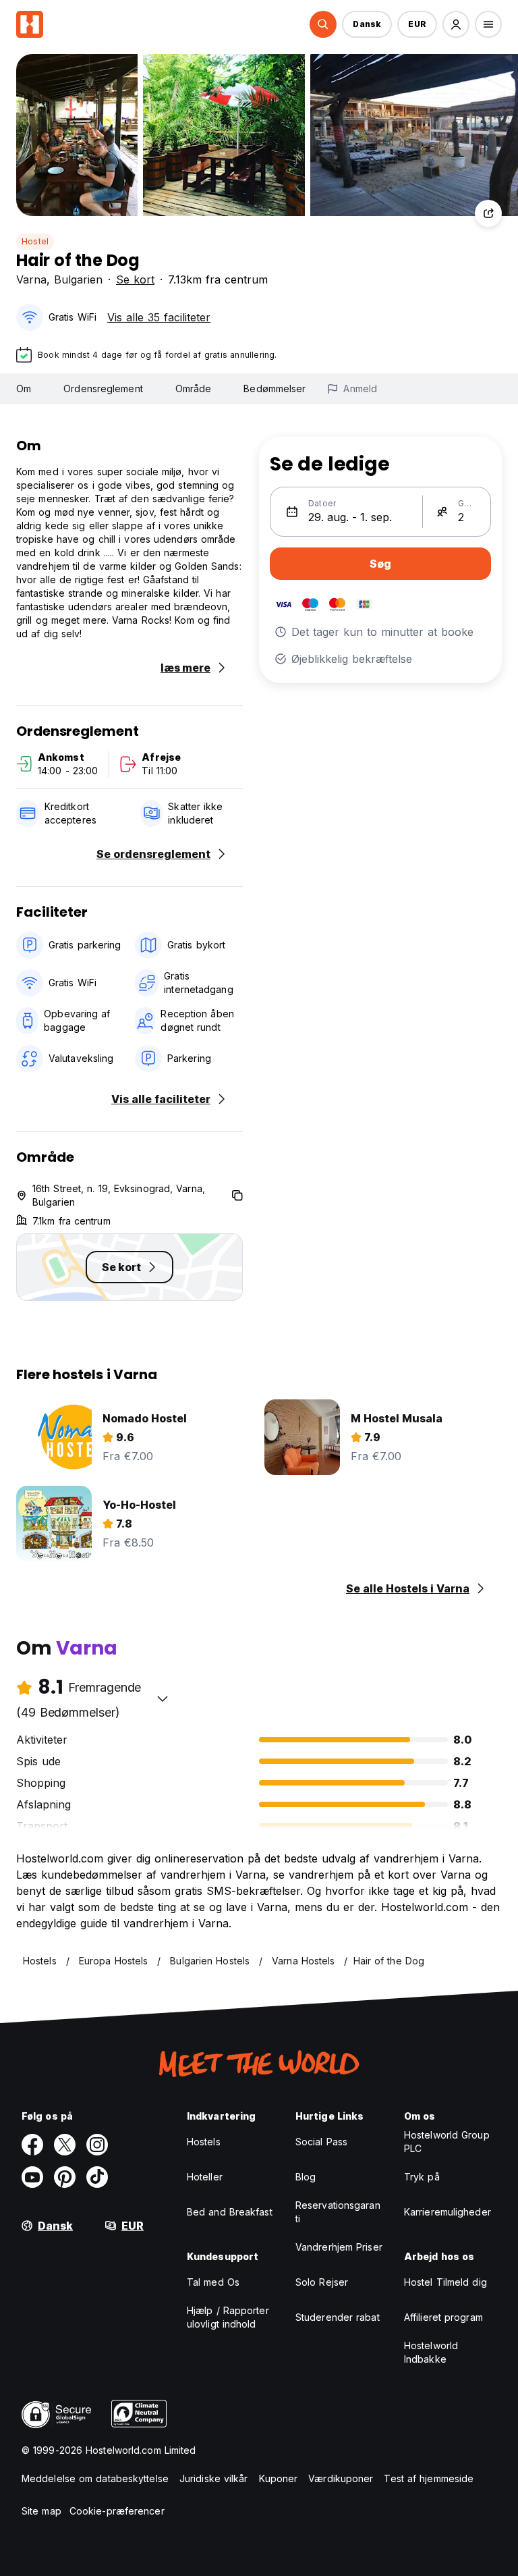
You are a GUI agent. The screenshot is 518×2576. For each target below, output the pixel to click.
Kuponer (279, 2478)
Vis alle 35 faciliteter (159, 317)
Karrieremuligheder (448, 2212)
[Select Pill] (323, 24)
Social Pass (321, 2142)
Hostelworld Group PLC (447, 2142)
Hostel (35, 241)
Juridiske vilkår (214, 2478)
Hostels (204, 2142)
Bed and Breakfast (230, 2212)
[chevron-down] (163, 1698)
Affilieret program (443, 2317)
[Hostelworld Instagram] (97, 2145)
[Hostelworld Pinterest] (65, 2177)
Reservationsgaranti (338, 2212)
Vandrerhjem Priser (339, 2247)
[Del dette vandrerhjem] (488, 213)
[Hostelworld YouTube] (32, 2177)
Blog (306, 2177)
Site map (41, 2511)
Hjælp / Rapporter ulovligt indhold (228, 2317)
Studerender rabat (338, 2317)
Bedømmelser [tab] (275, 388)
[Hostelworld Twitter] (65, 2145)
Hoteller (205, 2177)
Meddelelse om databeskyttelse (95, 2478)
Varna (31, 279)
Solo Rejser (322, 2282)
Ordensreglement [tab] (103, 388)
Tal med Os (213, 2282)
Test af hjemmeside (429, 2478)
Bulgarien (78, 279)
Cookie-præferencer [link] (117, 2511)
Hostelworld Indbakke (431, 2352)
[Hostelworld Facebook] (32, 2145)
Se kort (135, 279)
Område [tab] (194, 388)
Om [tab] (24, 388)
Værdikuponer (341, 2478)
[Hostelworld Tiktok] (97, 2177)
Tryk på (422, 2177)
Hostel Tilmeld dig (445, 2282)
